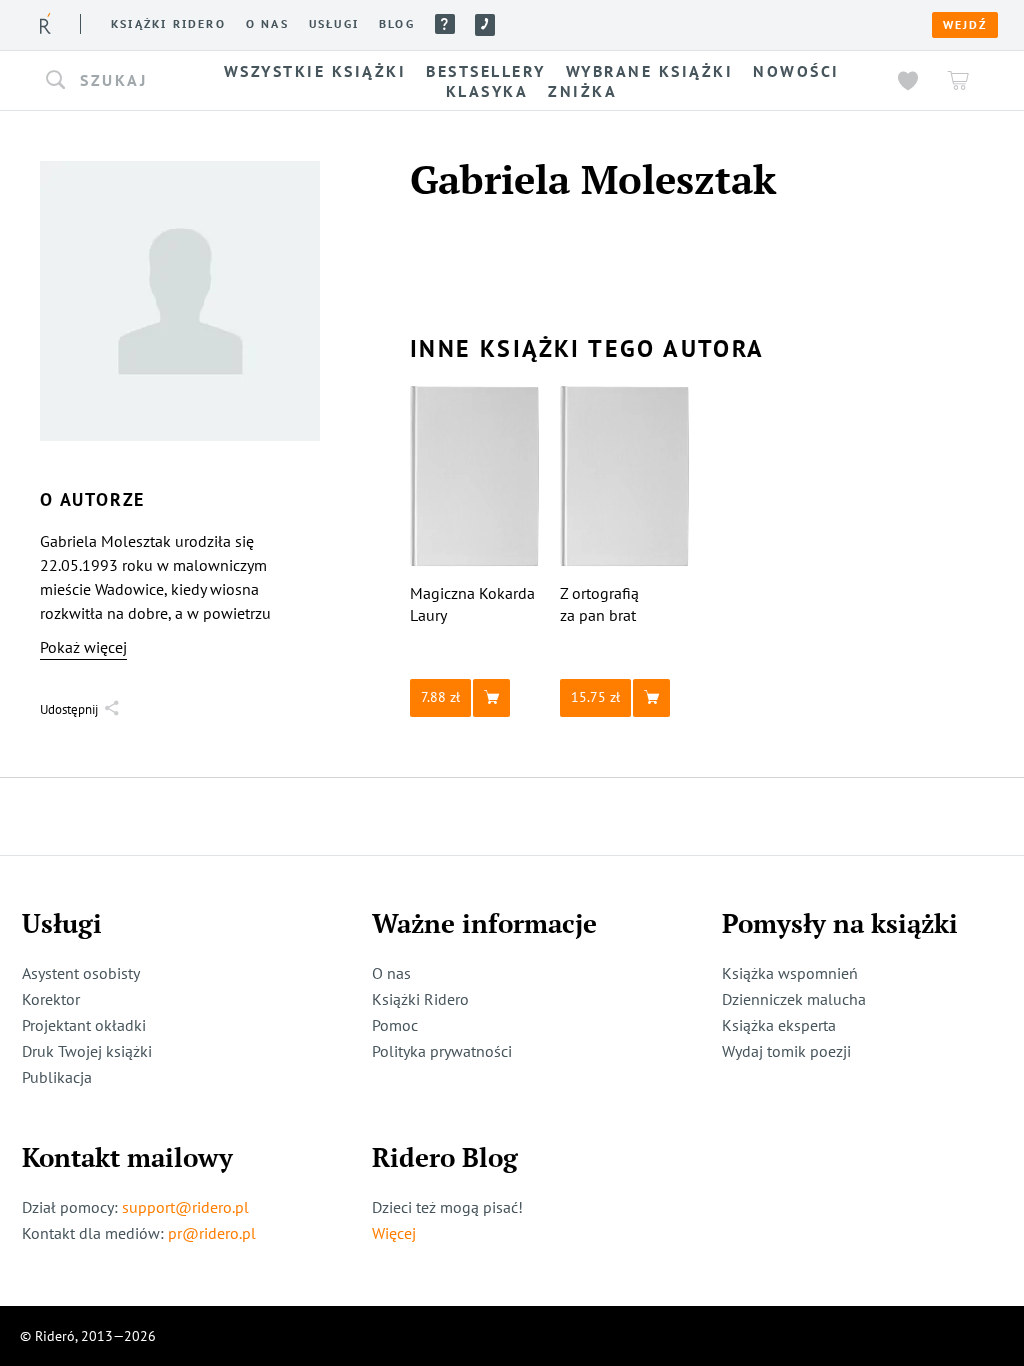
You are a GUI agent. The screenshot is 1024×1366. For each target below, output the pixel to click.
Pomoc (445, 24)
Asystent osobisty (81, 973)
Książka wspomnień (790, 973)
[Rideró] (45, 23)
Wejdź (965, 25)
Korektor (51, 999)
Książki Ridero (420, 999)
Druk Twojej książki (87, 1051)
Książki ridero (168, 24)
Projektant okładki (84, 1025)
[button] (110, 81)
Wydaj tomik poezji (786, 1051)
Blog (397, 24)
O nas (267, 24)
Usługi (334, 24)
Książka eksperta (779, 1025)
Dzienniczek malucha (794, 999)
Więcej (394, 1233)
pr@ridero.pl (212, 1233)
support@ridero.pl (185, 1207)
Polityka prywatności (442, 1051)
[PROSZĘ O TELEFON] (485, 25)
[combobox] (110, 81)
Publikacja (57, 1077)
